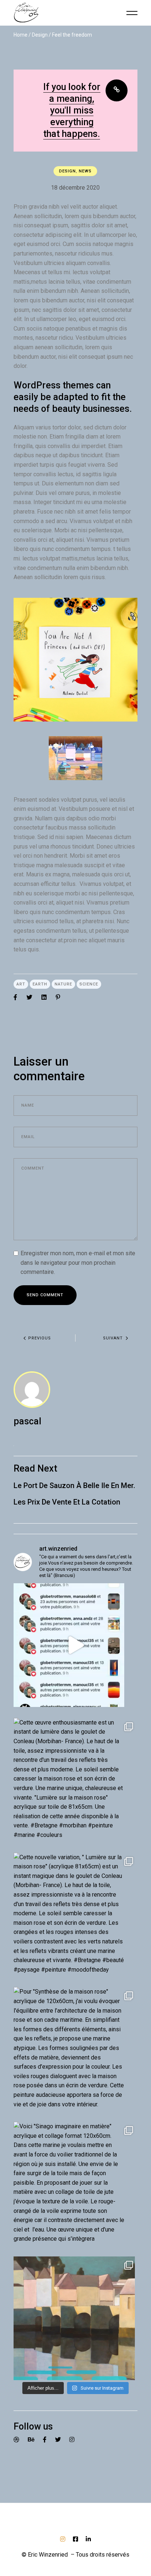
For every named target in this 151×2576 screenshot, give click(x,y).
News (85, 171)
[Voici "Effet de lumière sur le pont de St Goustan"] (75, 2318)
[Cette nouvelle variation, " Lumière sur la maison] (75, 1915)
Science (89, 984)
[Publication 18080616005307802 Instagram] (75, 1645)
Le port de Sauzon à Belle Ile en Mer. (74, 1485)
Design (40, 35)
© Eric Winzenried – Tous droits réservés (75, 2555)
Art (21, 984)
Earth (40, 984)
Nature (63, 984)
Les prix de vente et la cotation (67, 1502)
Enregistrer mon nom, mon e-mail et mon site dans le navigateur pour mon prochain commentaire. (78, 1263)
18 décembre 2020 (75, 188)
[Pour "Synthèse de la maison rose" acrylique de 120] (75, 2049)
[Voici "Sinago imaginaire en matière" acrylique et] (75, 2184)
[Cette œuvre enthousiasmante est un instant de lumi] (75, 1780)
